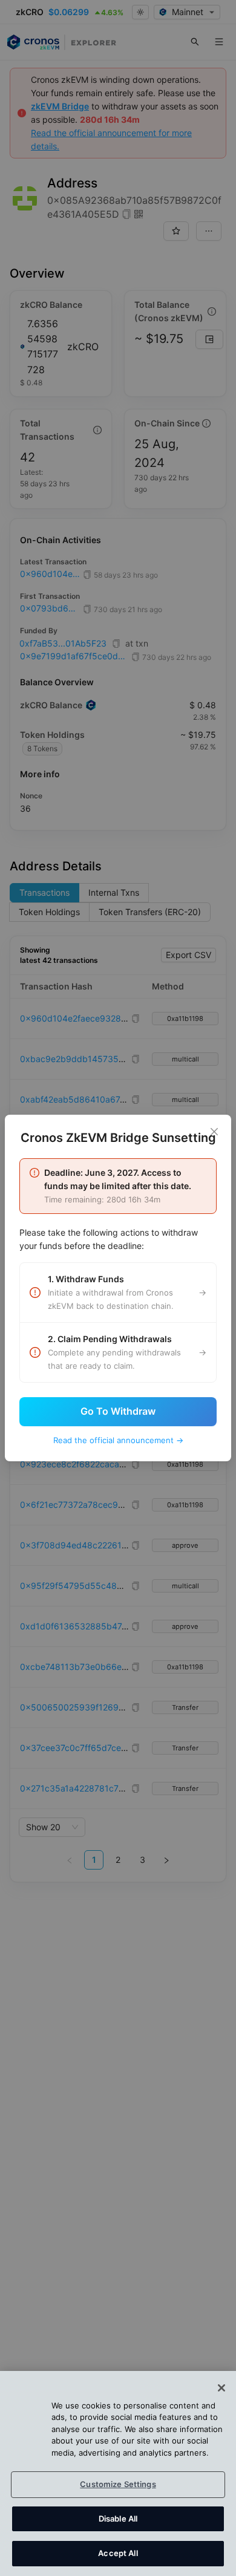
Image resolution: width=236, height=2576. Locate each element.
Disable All (118, 2519)
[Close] (214, 1132)
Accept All (118, 2553)
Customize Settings (118, 2484)
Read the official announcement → (118, 1440)
